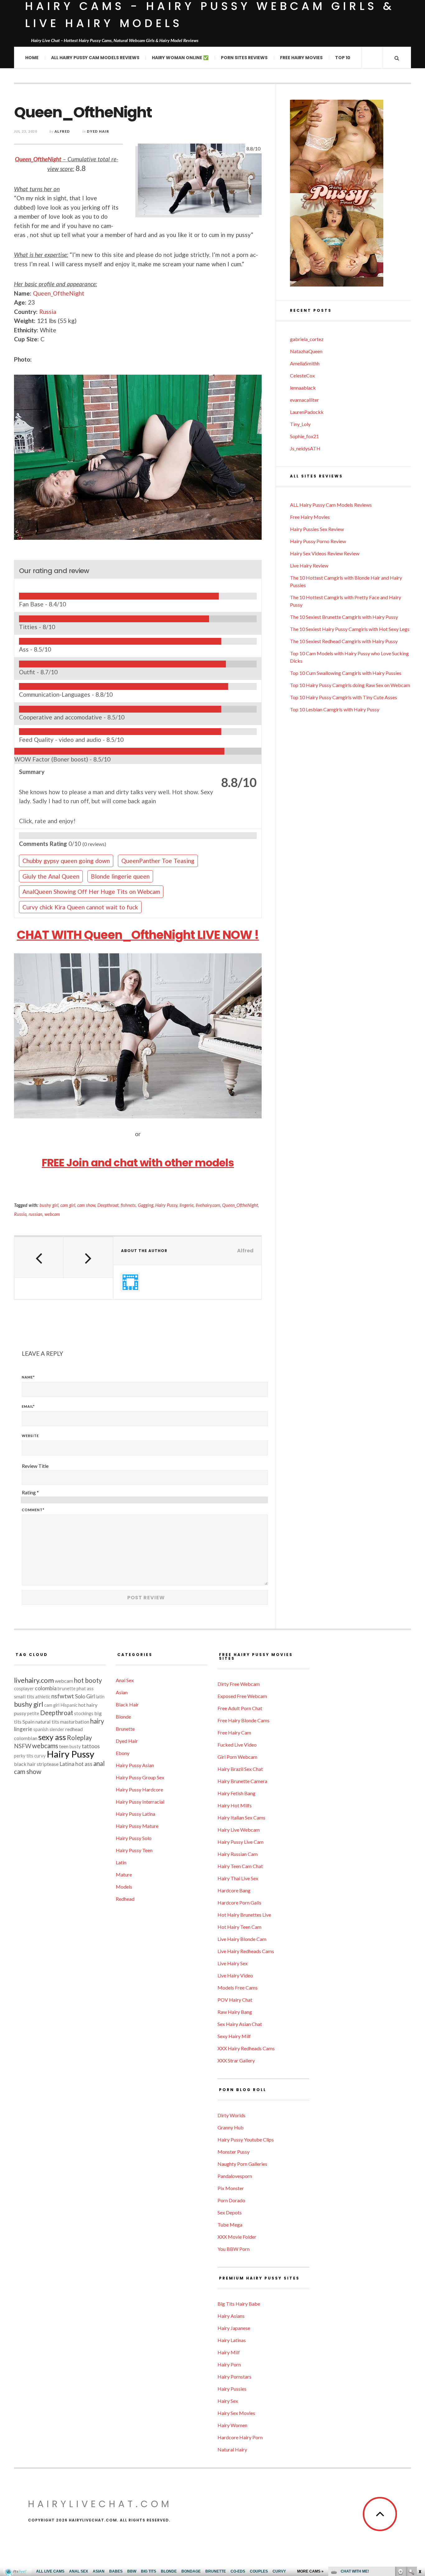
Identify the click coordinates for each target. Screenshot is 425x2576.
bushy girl (49, 1205)
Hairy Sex (228, 2401)
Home (32, 58)
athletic (43, 1697)
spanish (41, 1729)
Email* (28, 1406)
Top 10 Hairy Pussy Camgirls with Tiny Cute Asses (343, 697)
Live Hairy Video (235, 1975)
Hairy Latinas (232, 2340)
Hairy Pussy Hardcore (139, 1789)
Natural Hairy (232, 2449)
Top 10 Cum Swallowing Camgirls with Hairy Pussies (346, 673)
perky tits (24, 1756)
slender (57, 1729)
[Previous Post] (39, 1257)
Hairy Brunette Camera (242, 1781)
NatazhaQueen (306, 351)
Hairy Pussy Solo (134, 1838)
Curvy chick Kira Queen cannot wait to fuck (80, 907)
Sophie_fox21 (304, 436)
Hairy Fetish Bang (236, 1793)
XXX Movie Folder (237, 2237)
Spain (28, 1722)
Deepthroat (108, 1205)
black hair (25, 1764)
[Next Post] (88, 1257)
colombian (26, 1738)
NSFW (23, 1746)
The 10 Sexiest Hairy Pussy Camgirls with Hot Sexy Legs (350, 629)
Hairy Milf (229, 2352)
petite (33, 1713)
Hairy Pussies (232, 2389)
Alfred (62, 131)
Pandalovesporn (235, 2176)
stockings (84, 1713)
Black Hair (127, 1704)
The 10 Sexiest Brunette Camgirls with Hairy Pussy (344, 617)
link (420, 2479)
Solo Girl (85, 1696)
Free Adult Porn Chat (240, 1708)
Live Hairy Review (309, 565)
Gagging (146, 1205)
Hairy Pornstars (234, 2377)
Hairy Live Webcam (239, 1830)
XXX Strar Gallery (236, 2060)
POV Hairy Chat (235, 2000)
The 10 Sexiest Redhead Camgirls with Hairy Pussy (344, 641)
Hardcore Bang (234, 1890)
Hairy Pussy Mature (137, 1826)
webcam (52, 1214)
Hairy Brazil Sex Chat (240, 1769)
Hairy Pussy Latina (135, 1814)
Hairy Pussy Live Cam (241, 1842)
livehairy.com (208, 1205)
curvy (40, 1756)
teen (64, 1746)
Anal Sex (125, 1680)
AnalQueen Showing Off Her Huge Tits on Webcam (91, 892)
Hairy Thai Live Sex (238, 1878)
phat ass (85, 1689)
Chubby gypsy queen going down (66, 861)
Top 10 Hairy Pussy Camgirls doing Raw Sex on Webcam (350, 685)
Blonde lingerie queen (120, 876)
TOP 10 (343, 58)
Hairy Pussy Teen (134, 1850)
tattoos (91, 1746)
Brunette (125, 1729)
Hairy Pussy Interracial (140, 1802)
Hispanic (69, 1705)
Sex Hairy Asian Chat (240, 2024)
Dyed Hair (98, 131)
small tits (24, 1696)
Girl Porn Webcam (237, 1757)
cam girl (68, 1205)
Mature (124, 1874)
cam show (86, 1205)
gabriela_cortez (307, 339)
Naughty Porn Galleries (242, 2164)
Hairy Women (232, 2425)
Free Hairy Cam (234, 1732)
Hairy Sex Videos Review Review (325, 553)
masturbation (75, 1722)
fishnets (128, 1205)
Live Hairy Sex (233, 1963)
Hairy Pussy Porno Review (318, 541)
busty (75, 1746)
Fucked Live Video (237, 1745)
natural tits (47, 1722)
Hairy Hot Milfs (235, 1805)
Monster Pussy (234, 2152)
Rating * (30, 1492)
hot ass (84, 1764)
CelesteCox (302, 375)
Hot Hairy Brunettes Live (244, 1915)
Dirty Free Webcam (239, 1684)
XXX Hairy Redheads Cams (246, 2048)
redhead (74, 1729)
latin (100, 1697)
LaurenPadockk (307, 412)
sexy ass (52, 1737)
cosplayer (24, 1689)
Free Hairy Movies (301, 58)
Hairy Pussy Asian (135, 1765)
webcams (45, 1746)
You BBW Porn (234, 2249)
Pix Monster (231, 2188)
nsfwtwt (63, 1696)
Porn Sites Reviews (244, 58)
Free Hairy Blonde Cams (243, 1720)
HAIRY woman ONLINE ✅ (180, 58)
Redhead (125, 1899)
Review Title (35, 1466)
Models (124, 1887)
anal (99, 1763)
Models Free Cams (238, 1988)
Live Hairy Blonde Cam (242, 1939)
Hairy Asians (231, 2316)
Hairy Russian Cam (238, 1854)
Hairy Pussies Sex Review (317, 529)
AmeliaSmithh (305, 363)
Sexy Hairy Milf (234, 2036)
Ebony (123, 1753)
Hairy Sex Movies (236, 2413)
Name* (28, 1377)
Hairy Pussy (166, 1205)
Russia (48, 312)
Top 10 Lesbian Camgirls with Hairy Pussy (335, 709)
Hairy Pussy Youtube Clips (246, 2140)
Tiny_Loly (300, 424)
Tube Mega (230, 2225)
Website (30, 1436)
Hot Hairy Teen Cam (239, 1927)
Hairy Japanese (234, 2328)
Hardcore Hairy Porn (240, 2437)
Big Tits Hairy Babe (239, 2304)
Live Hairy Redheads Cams (246, 1951)
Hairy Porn (229, 2364)
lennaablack (303, 388)
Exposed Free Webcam (242, 1696)
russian (35, 1214)
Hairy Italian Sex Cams (241, 1817)
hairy (97, 1721)
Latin (121, 1862)
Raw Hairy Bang (235, 2012)
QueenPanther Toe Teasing (158, 861)
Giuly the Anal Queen (51, 876)
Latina (67, 1764)
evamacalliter (304, 400)
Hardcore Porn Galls (239, 1902)
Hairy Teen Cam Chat (240, 1866)
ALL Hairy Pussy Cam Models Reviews (95, 58)
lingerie (187, 1205)
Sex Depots (230, 2212)
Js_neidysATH (305, 448)
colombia (46, 1688)
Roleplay (79, 1738)
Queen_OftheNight (38, 159)
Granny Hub (231, 2127)
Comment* (33, 1510)
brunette (67, 1689)
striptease (48, 1764)
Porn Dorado (231, 2200)
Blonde (123, 1717)
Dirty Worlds (231, 2115)
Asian (122, 1692)
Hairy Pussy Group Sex (140, 1777)
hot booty (88, 1680)
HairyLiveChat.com (100, 2504)
